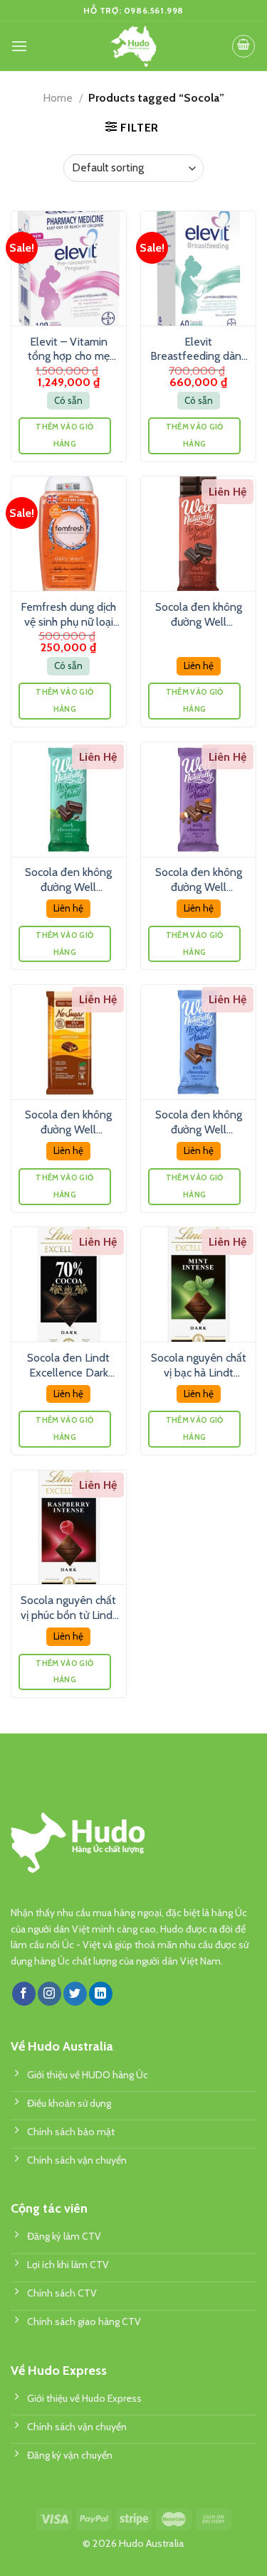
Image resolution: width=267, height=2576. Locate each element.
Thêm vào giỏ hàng (64, 435)
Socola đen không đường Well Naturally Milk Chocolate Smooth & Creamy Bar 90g (199, 1123)
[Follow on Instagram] (49, 1994)
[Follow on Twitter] (75, 1994)
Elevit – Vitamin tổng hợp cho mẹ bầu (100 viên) (69, 350)
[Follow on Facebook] (24, 1994)
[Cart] (244, 46)
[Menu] (19, 46)
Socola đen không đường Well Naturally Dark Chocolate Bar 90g (198, 615)
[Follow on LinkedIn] (101, 1994)
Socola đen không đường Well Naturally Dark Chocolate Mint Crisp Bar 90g (68, 880)
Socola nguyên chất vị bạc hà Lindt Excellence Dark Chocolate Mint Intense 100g (199, 1366)
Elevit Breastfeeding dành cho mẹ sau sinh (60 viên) (199, 350)
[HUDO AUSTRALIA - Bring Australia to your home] (134, 46)
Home (58, 98)
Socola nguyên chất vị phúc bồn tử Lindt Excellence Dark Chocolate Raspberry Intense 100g (69, 1608)
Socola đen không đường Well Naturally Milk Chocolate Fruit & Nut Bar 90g (199, 880)
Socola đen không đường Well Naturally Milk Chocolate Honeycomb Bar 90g (68, 1123)
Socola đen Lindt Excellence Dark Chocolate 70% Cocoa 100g (68, 1366)
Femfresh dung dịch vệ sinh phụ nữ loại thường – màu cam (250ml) (68, 615)
